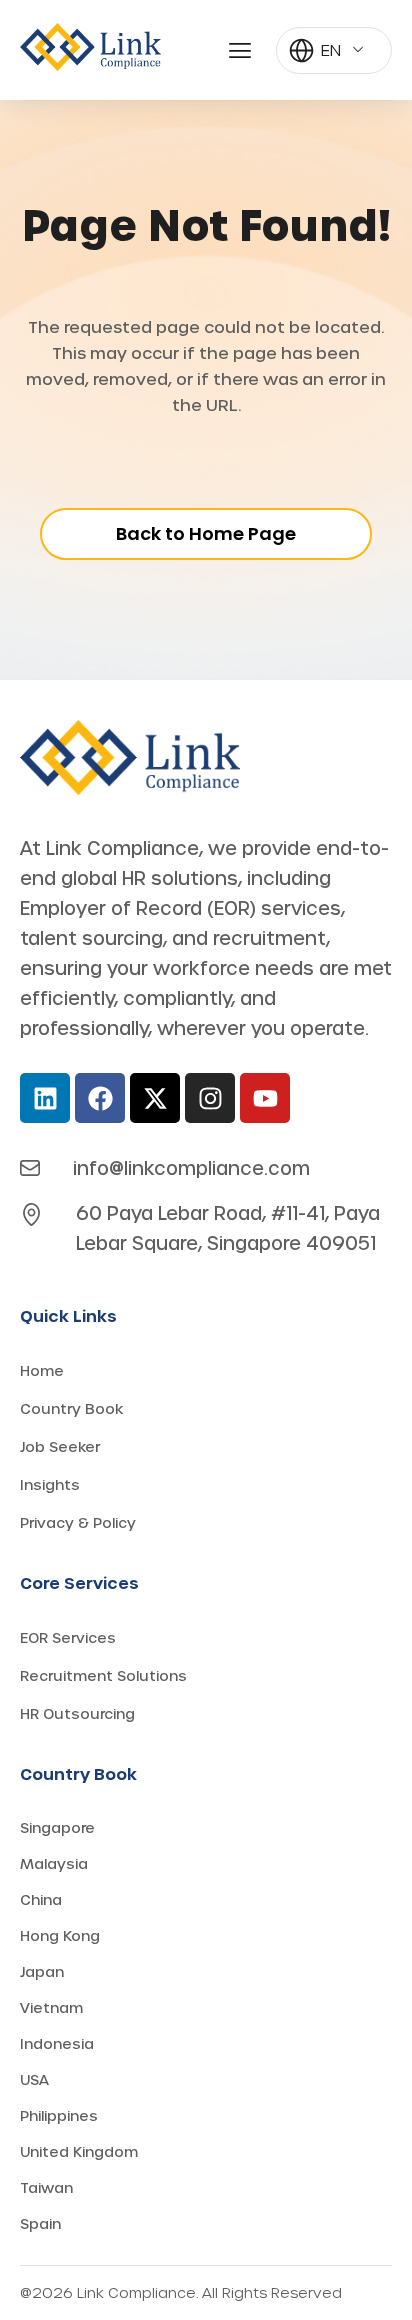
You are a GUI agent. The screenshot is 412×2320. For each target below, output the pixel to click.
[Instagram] (210, 1098)
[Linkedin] (45, 1098)
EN (331, 49)
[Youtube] (265, 1098)
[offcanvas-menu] (240, 50)
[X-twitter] (155, 1098)
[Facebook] (100, 1098)
